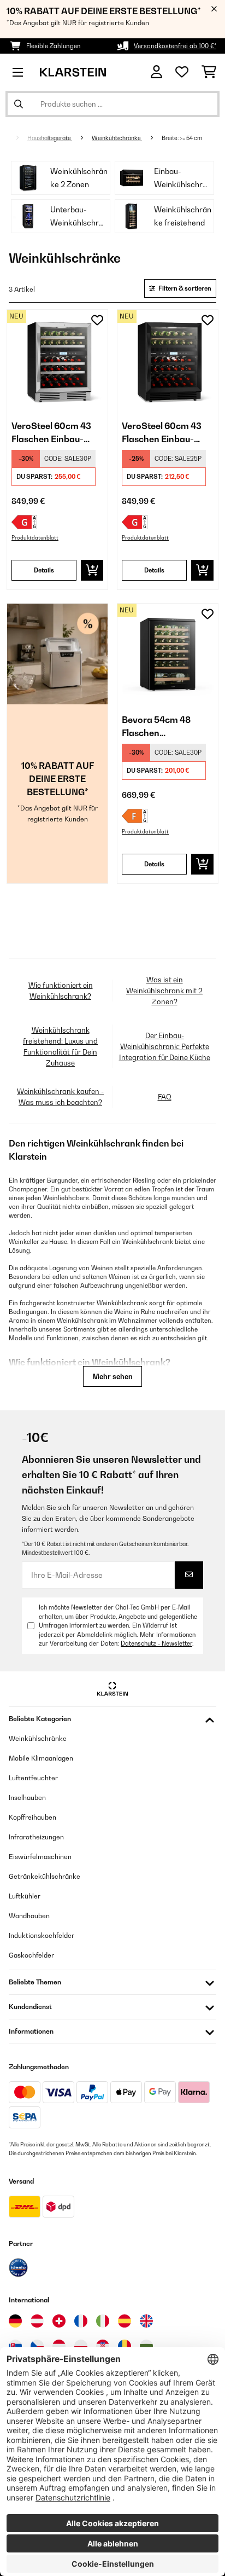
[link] (57, 360)
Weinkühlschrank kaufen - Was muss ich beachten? (60, 1097)
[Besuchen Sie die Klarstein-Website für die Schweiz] (59, 2321)
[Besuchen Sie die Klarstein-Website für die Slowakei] (15, 2346)
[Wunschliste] (182, 72)
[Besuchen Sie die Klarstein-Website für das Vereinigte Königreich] (146, 2321)
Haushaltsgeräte (50, 138)
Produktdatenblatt (35, 538)
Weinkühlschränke (117, 138)
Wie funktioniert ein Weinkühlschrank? (61, 991)
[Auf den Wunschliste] (97, 320)
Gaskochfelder (31, 1955)
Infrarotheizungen (36, 1837)
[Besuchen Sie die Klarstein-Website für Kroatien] (103, 2346)
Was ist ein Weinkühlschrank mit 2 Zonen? (164, 991)
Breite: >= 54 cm (182, 138)
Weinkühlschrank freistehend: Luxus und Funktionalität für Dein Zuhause (60, 1046)
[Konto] (156, 72)
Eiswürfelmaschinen (40, 1857)
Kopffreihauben (32, 1817)
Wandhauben (29, 1916)
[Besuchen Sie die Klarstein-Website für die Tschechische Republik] (37, 2346)
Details (44, 570)
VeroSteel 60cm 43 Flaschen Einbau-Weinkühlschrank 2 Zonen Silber (52, 433)
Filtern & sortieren (184, 288)
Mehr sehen (112, 1376)
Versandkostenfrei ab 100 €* (175, 46)
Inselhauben (27, 1798)
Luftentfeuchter (33, 1778)
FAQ (165, 1097)
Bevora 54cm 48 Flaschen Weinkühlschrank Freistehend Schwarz (167, 727)
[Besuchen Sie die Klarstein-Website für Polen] (81, 2346)
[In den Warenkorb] (92, 570)
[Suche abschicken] (19, 104)
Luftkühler (25, 1896)
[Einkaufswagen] (209, 72)
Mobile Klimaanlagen (41, 1758)
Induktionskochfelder (42, 1935)
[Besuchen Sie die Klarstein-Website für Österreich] (37, 2321)
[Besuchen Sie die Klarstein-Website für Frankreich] (81, 2321)
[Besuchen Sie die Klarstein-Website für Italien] (103, 2321)
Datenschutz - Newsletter (156, 1643)
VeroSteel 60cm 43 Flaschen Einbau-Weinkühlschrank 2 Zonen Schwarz (162, 433)
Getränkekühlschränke (45, 1876)
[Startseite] (14, 138)
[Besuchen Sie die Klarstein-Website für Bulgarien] (146, 2346)
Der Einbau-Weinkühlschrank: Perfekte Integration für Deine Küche (165, 1046)
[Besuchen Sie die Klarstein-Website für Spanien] (125, 2321)
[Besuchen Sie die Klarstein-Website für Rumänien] (125, 2346)
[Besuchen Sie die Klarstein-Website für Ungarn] (59, 2346)
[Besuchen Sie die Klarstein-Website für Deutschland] (15, 2321)
